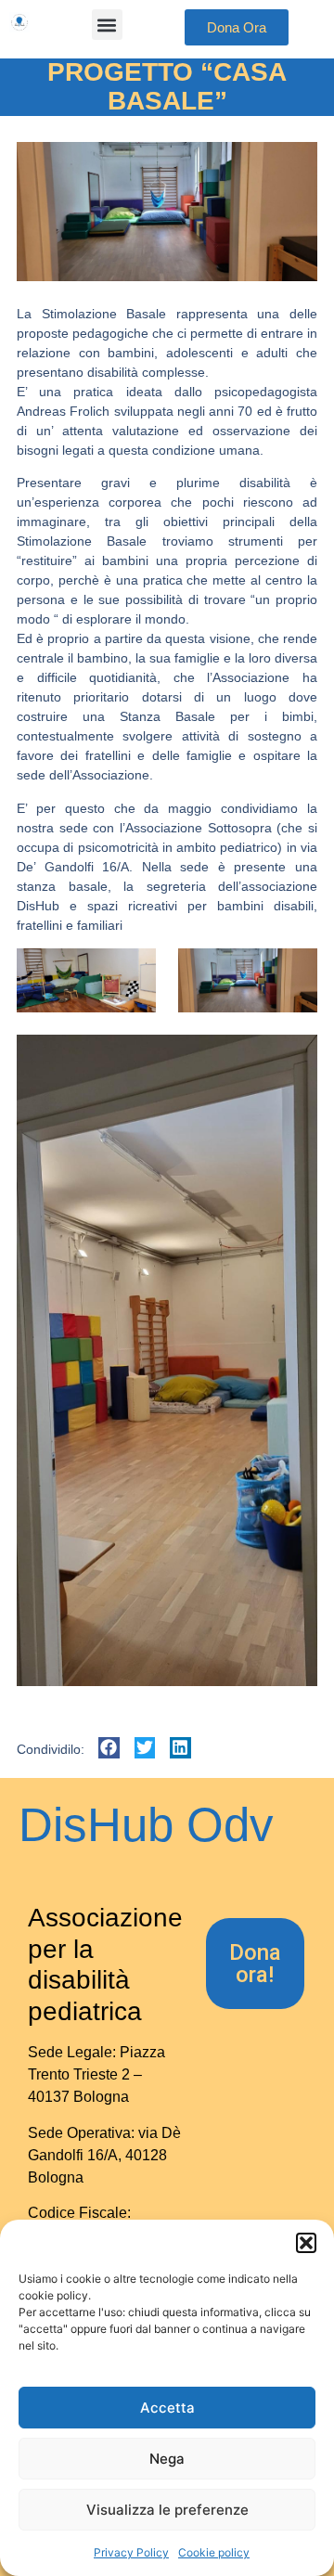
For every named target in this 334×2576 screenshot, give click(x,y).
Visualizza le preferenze (167, 2510)
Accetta (167, 2408)
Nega (167, 2459)
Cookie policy (214, 2552)
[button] (306, 2243)
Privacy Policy (131, 2552)
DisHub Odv (146, 1825)
